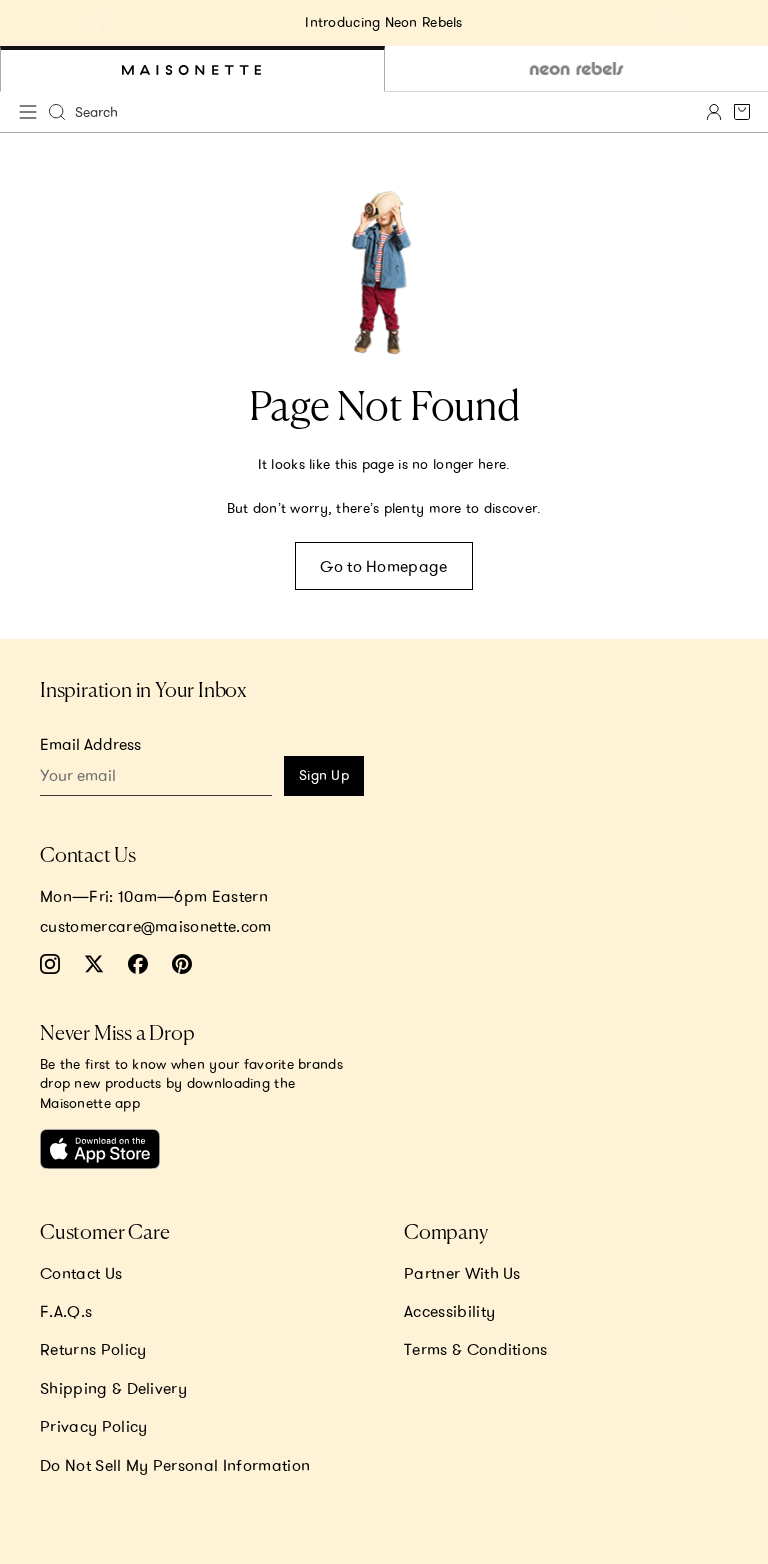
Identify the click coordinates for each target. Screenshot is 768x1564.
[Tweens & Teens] (576, 69)
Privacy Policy (93, 1426)
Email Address (90, 744)
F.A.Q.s (66, 1311)
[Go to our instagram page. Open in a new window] (50, 964)
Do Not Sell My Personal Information (175, 1465)
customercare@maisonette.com (156, 926)
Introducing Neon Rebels (383, 22)
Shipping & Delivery (113, 1388)
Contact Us (81, 1273)
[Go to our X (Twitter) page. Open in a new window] (94, 964)
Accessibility (449, 1311)
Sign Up (324, 775)
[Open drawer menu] (28, 112)
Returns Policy (93, 1349)
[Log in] (714, 112)
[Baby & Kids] (192, 69)
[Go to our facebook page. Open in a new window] (138, 964)
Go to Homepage (383, 566)
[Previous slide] (96, 23)
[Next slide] (672, 23)
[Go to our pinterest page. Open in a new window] (182, 964)
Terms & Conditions (476, 1349)
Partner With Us (462, 1273)
